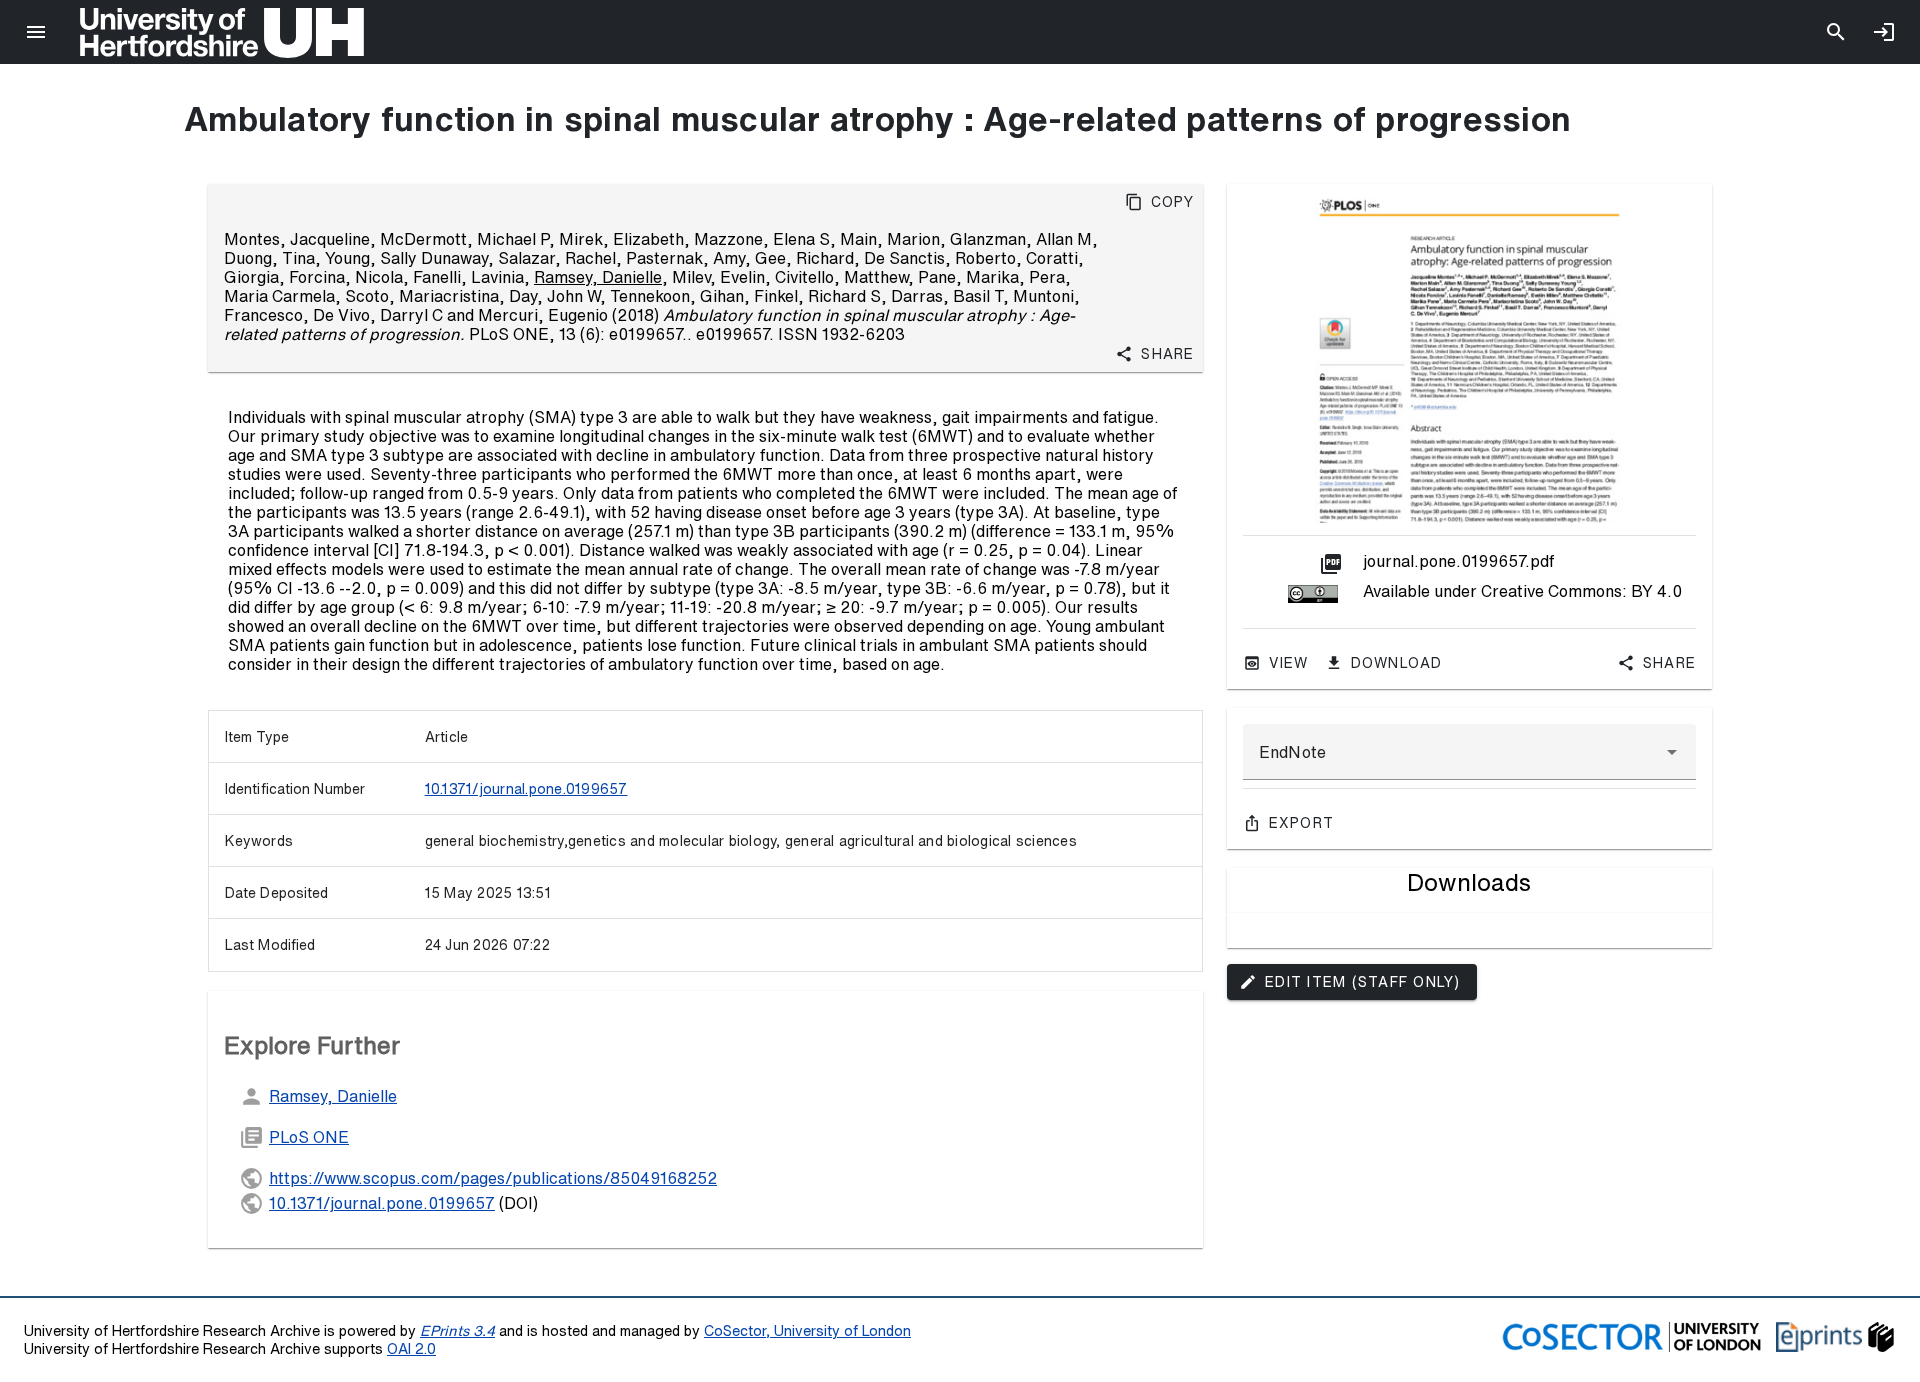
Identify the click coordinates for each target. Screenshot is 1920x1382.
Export (1302, 823)
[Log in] (1884, 32)
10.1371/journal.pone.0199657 (526, 789)
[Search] (1836, 32)
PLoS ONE (309, 1137)
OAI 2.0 (411, 1348)
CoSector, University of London (807, 1330)
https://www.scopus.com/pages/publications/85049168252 (493, 1178)
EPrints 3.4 (457, 1330)
